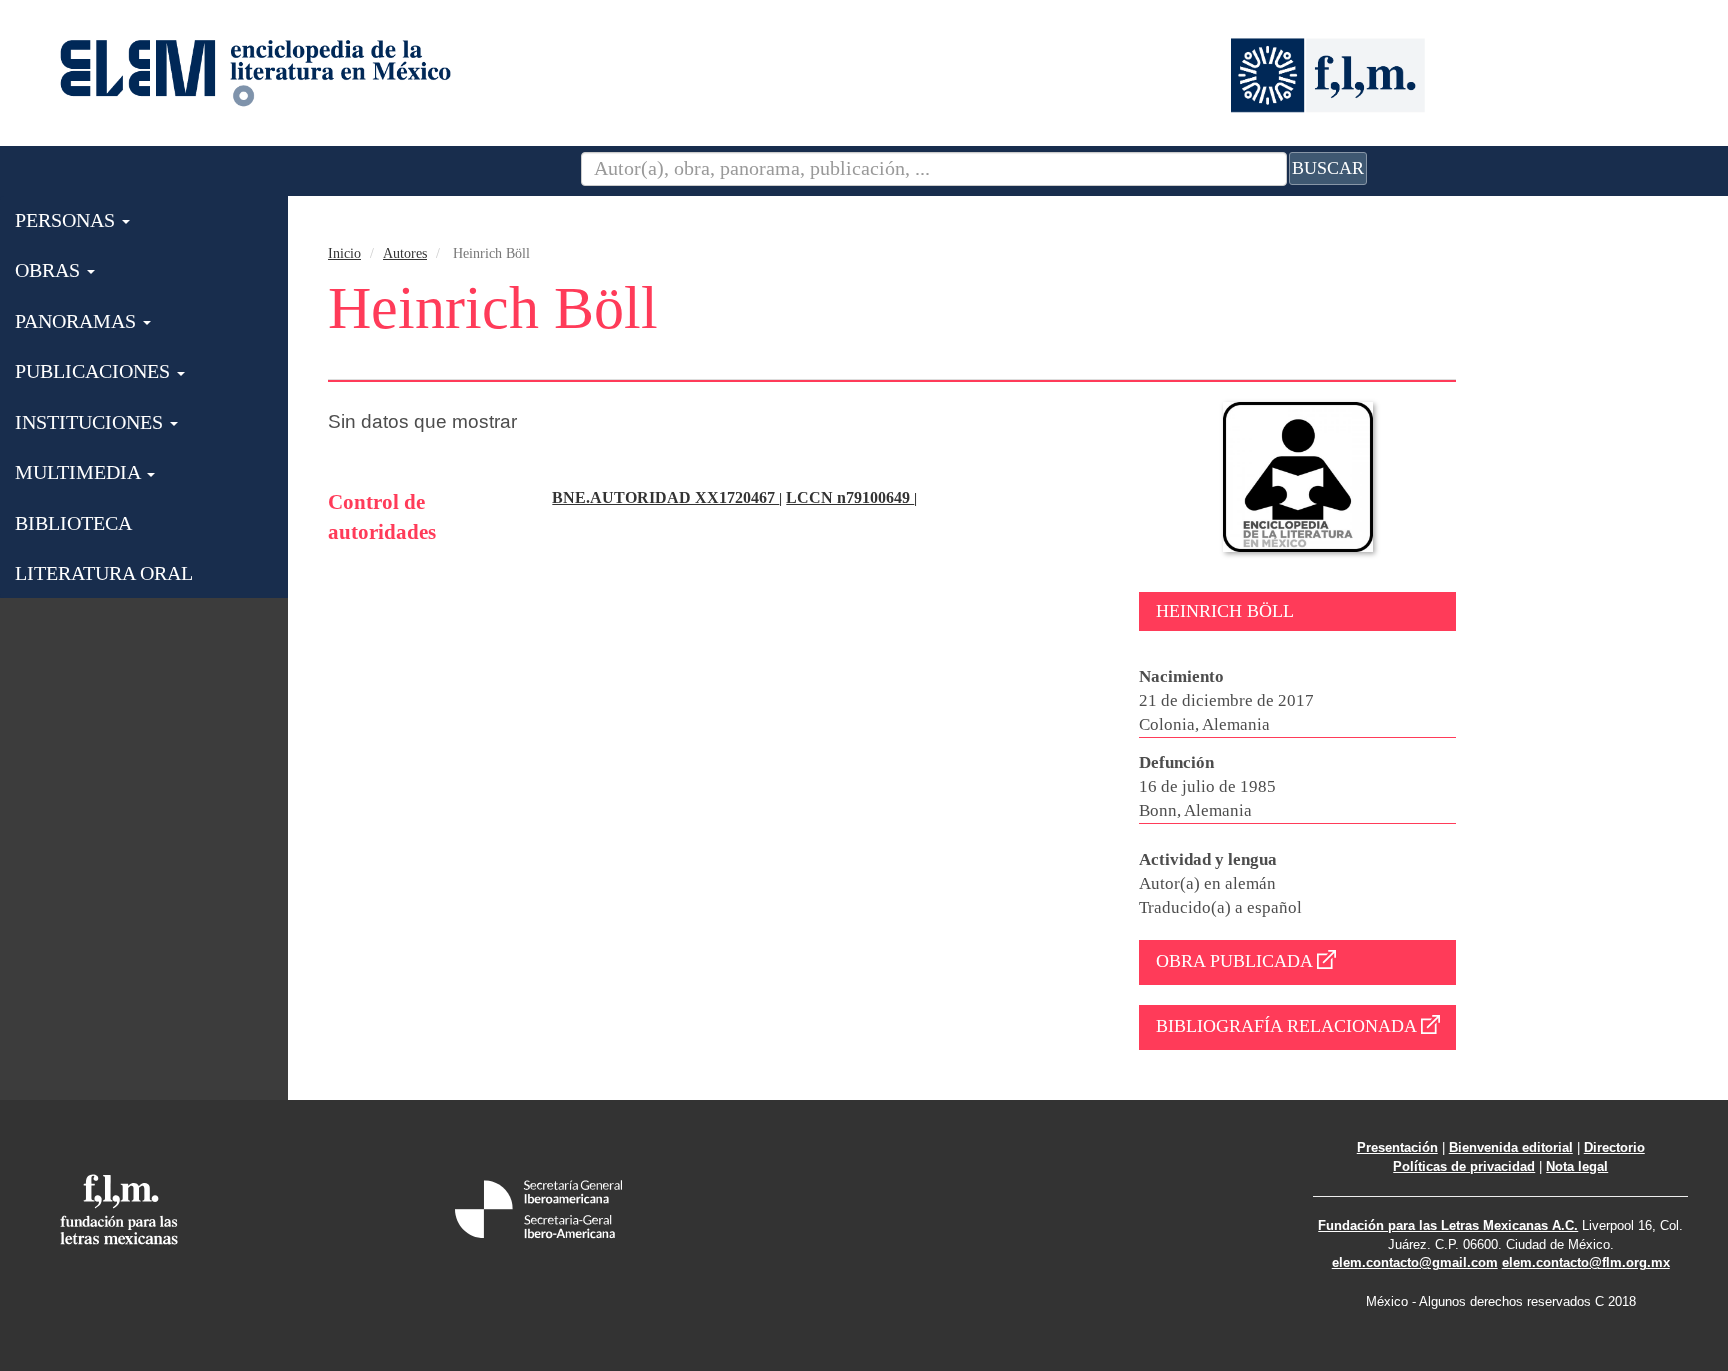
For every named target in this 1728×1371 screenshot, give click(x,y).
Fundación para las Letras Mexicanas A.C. (1448, 1225)
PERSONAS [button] (67, 220)
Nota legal (1577, 1166)
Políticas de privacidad (1464, 1166)
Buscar (1328, 168)
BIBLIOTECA (73, 523)
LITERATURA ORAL (104, 573)
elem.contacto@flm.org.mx (1586, 1262)
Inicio (344, 253)
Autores (405, 253)
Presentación (1397, 1147)
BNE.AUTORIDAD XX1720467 (665, 497)
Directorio (1614, 1147)
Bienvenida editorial (1511, 1147)
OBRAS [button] (50, 270)
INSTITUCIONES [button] (91, 422)
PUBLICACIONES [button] (95, 371)
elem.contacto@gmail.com (1415, 1262)
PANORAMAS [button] (78, 321)
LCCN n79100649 (850, 497)
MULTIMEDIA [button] (80, 472)
